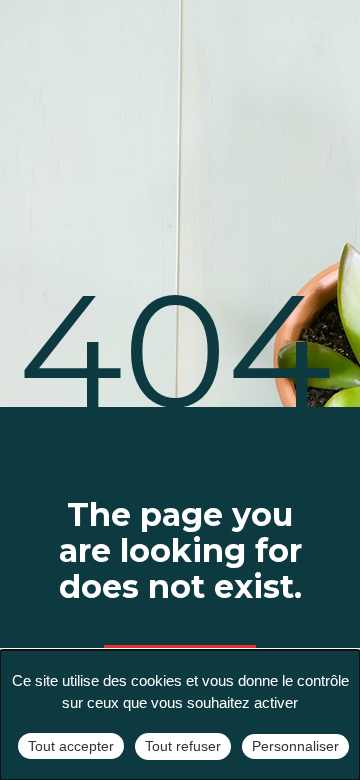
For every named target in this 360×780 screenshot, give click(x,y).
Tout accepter (71, 746)
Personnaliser (295, 746)
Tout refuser (183, 746)
